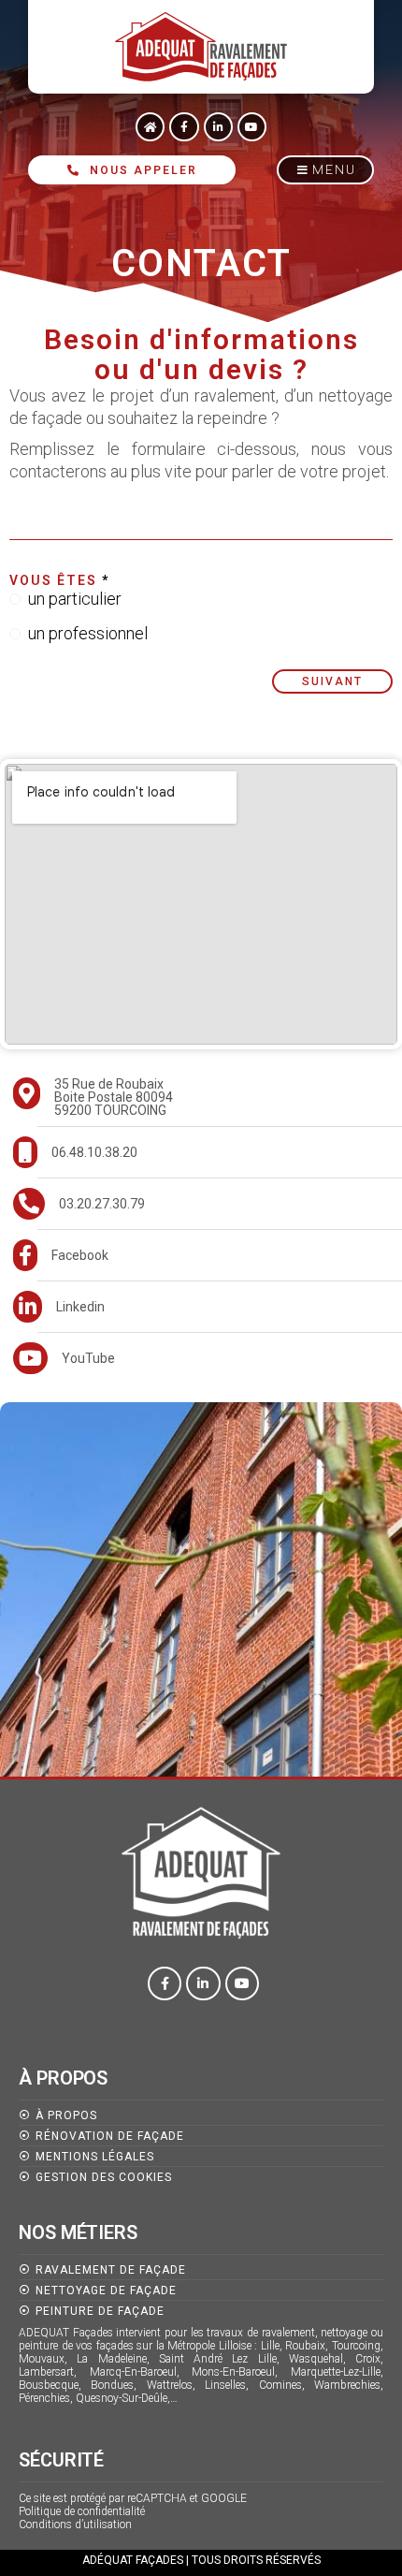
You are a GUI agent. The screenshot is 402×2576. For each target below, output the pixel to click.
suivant (332, 681)
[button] (325, 170)
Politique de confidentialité (82, 2511)
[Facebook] (208, 1255)
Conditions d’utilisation (75, 2525)
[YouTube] (208, 1358)
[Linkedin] (208, 1307)
